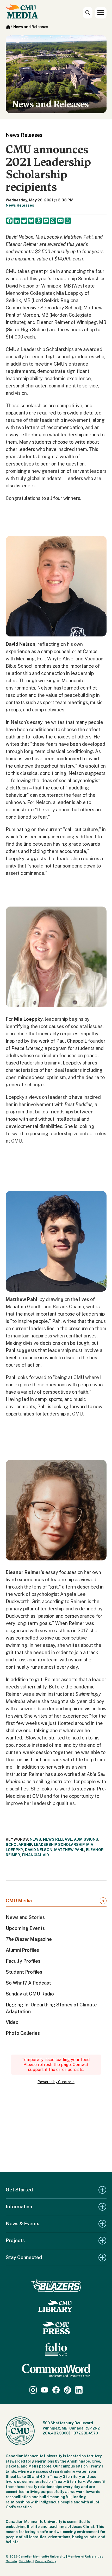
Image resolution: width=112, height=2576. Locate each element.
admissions (86, 1839)
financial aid (35, 1855)
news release (58, 1839)
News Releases (20, 205)
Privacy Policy (46, 2561)
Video (12, 2022)
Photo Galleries (23, 2033)
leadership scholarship (59, 1845)
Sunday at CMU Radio (30, 1994)
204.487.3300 (56, 2433)
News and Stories (25, 1917)
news (35, 1839)
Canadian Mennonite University (42, 2556)
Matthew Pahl (69, 1850)
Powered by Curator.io (56, 2082)
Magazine (29, 1939)
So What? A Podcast (28, 1983)
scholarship (19, 1845)
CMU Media (19, 1901)
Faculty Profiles (23, 1961)
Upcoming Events (25, 1928)
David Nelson (39, 1850)
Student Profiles (24, 1972)
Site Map (26, 2561)
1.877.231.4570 (85, 2433)
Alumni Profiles (22, 1950)
